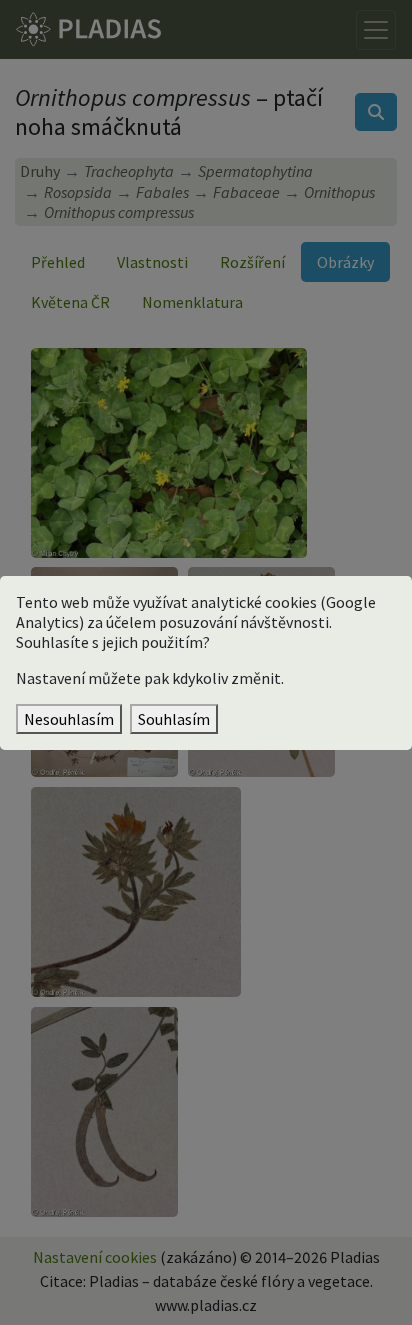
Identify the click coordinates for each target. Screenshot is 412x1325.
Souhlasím (174, 719)
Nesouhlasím (69, 719)
